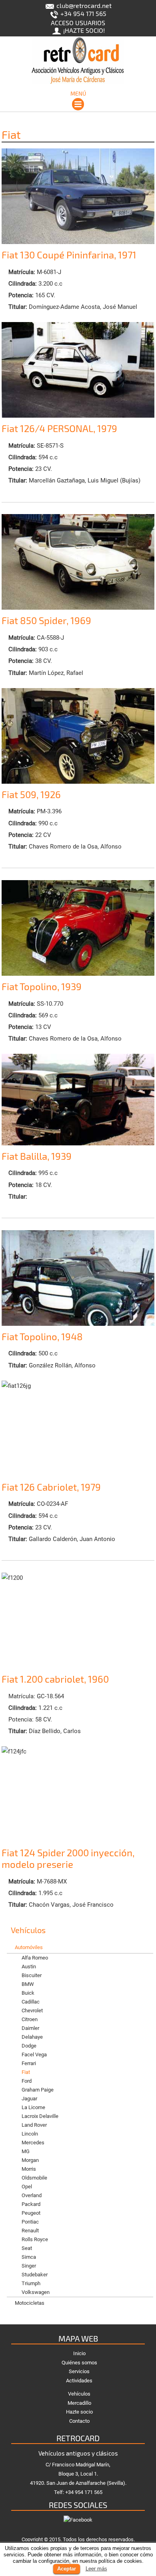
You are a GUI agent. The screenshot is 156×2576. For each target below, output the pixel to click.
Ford (27, 2081)
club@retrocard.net (83, 5)
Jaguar (29, 2099)
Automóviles (29, 1947)
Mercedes (33, 2143)
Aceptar (67, 2569)
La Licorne (33, 2107)
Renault (30, 2231)
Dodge (29, 2046)
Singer (29, 2266)
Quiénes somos (79, 2363)
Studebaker (35, 2275)
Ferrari (29, 2063)
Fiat (26, 2072)
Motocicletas (30, 2303)
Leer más (96, 2569)
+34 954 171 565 (83, 13)
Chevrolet (32, 2011)
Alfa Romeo (35, 1958)
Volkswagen (36, 2292)
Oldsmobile (34, 2178)
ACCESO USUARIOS (78, 23)
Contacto (79, 2421)
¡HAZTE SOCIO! (83, 30)
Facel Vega (34, 2055)
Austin (29, 1967)
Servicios (79, 2371)
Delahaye (32, 2037)
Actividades (79, 2381)
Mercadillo (79, 2403)
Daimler (30, 2028)
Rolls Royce (35, 2239)
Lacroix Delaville (40, 2116)
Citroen (30, 2019)
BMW (28, 1984)
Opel (27, 2187)
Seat (27, 2248)
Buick (28, 1993)
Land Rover (34, 2125)
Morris (29, 2169)
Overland (32, 2195)
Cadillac (31, 2002)
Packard (31, 2204)
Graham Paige (38, 2090)
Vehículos (79, 2394)
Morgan (30, 2160)
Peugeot (31, 2213)
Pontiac (30, 2222)
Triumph (31, 2283)
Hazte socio (79, 2412)
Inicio (79, 2353)
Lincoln (30, 2134)
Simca (29, 2257)
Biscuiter (32, 1975)
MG (26, 2151)
